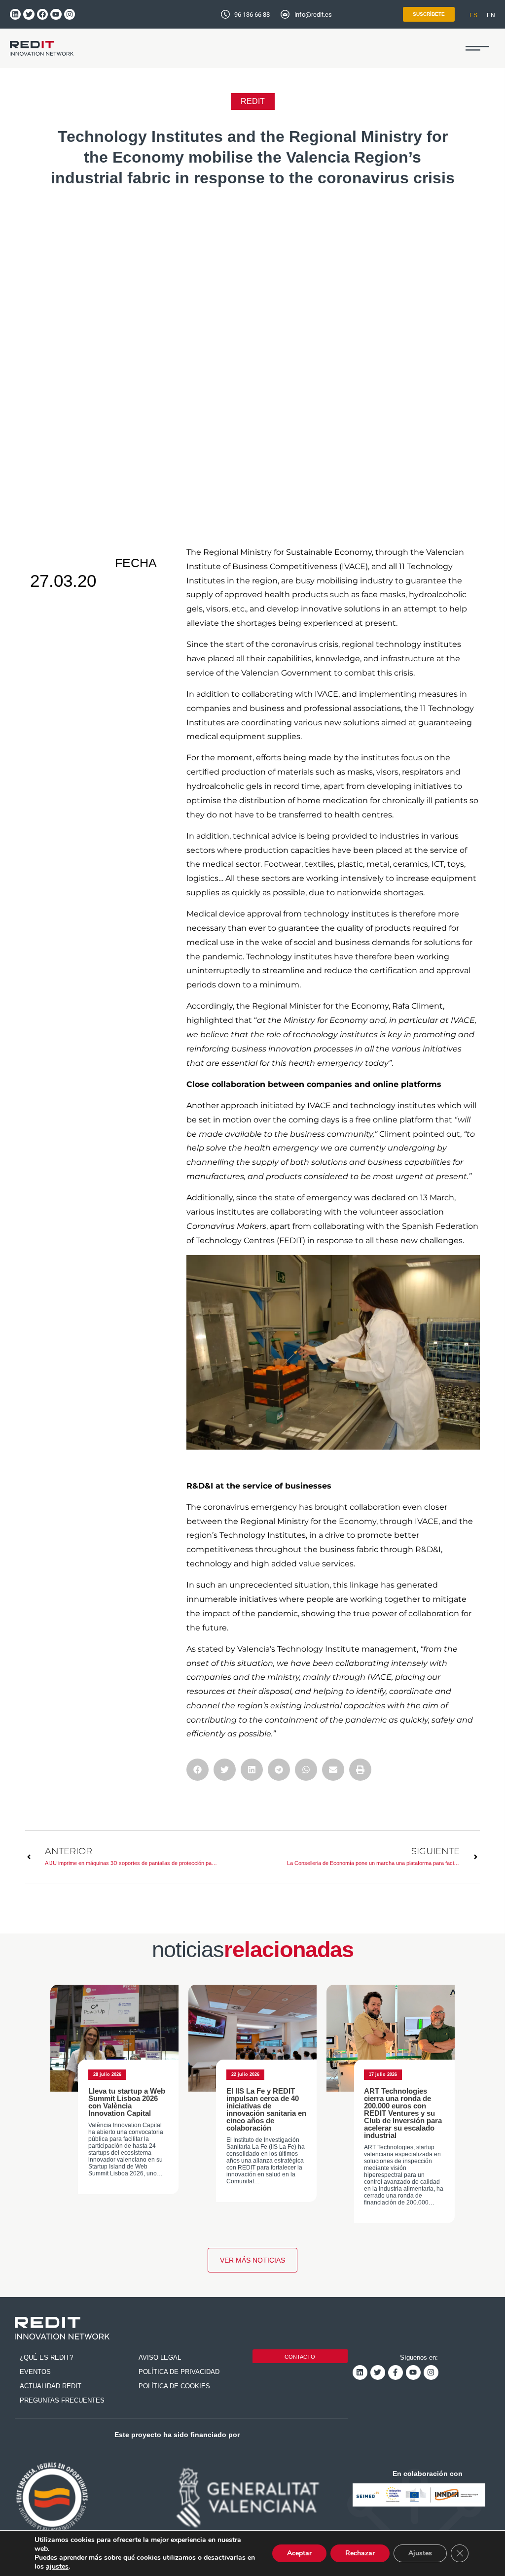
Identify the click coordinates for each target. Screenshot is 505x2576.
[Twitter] (29, 14)
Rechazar (360, 2553)
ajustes (57, 2567)
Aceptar (299, 2553)
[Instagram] (70, 14)
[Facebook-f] (396, 2373)
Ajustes (420, 2553)
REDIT (253, 101)
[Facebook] (42, 14)
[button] (477, 48)
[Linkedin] (15, 14)
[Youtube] (56, 14)
